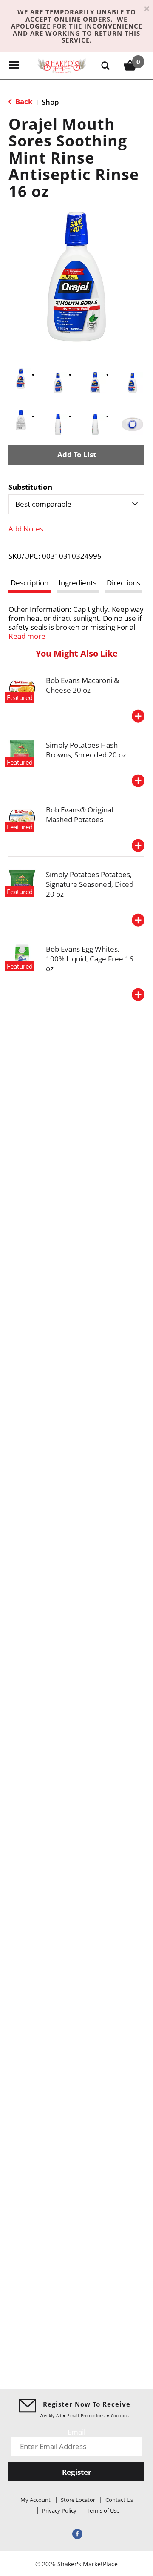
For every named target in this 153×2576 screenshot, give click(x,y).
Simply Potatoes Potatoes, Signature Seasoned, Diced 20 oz (90, 884)
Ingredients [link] (78, 583)
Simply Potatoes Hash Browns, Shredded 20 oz (86, 750)
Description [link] (30, 583)
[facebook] (76, 2534)
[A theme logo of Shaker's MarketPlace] (62, 65)
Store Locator (78, 2500)
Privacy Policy (59, 2510)
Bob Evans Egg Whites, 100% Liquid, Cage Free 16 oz (90, 959)
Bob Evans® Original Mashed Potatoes (79, 815)
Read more (27, 636)
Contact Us (119, 2500)
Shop (50, 102)
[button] (21, 379)
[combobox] (76, 504)
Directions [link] (123, 583)
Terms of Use (103, 2510)
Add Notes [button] (26, 529)
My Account (35, 2500)
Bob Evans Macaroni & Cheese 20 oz (82, 685)
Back (23, 102)
